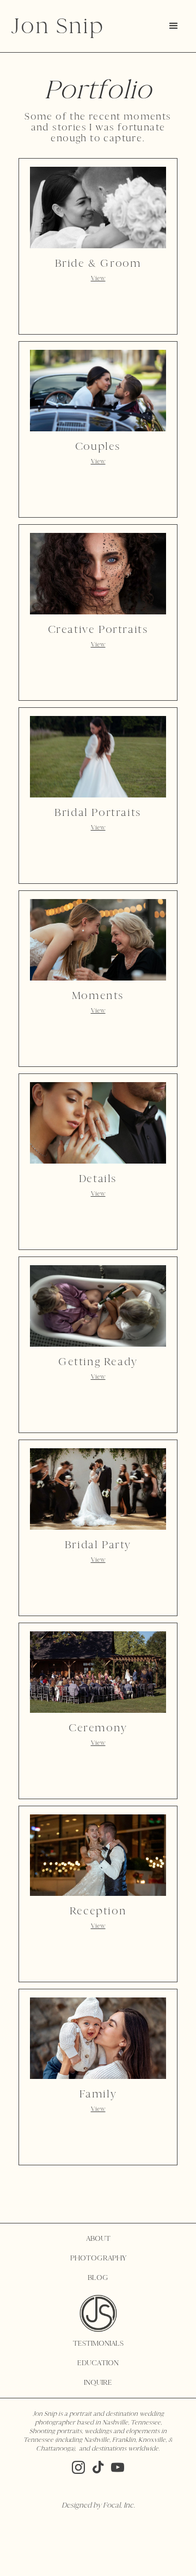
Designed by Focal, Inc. (98, 2505)
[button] (174, 26)
